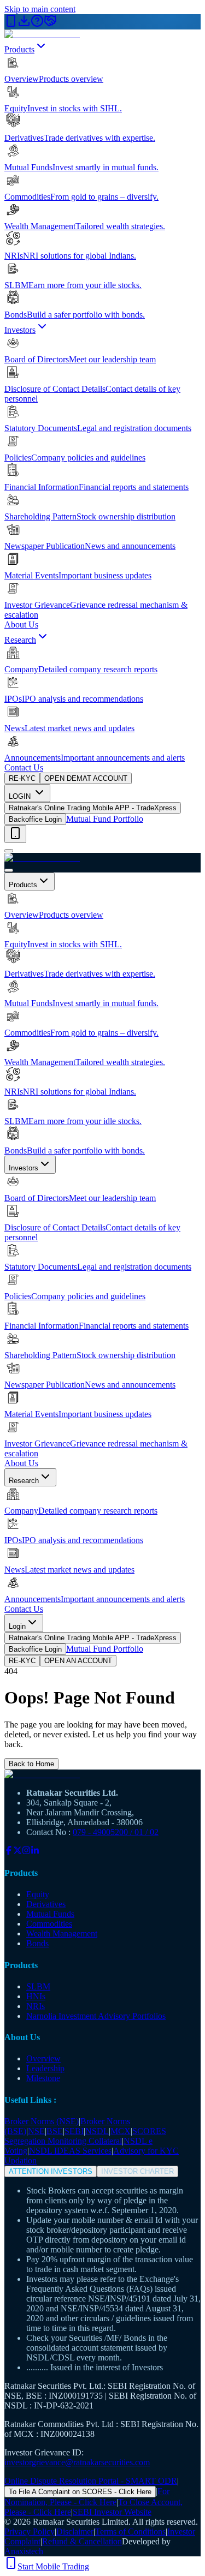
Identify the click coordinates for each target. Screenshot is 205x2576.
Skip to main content (40, 9)
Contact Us (24, 767)
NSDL (97, 2131)
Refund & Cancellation (82, 2541)
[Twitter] (17, 1852)
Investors (20, 330)
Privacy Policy (30, 2532)
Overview (43, 2058)
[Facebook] (9, 1852)
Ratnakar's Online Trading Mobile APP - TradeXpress (93, 808)
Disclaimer (75, 2532)
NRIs (36, 2006)
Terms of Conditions (130, 2532)
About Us (21, 624)
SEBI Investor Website (112, 2512)
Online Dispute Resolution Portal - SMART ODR (91, 2481)
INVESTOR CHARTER (137, 2171)
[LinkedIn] (35, 1852)
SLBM (38, 1986)
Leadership (45, 2068)
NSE (36, 2131)
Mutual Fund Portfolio (105, 819)
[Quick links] (15, 834)
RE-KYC (22, 778)
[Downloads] (24, 24)
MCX (121, 2131)
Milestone (43, 2078)
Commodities (49, 1924)
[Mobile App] (11, 24)
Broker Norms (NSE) (42, 2121)
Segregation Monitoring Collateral (63, 2141)
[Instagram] (26, 1852)
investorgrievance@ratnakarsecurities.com (77, 2462)
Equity (38, 1894)
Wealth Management (62, 1934)
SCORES (149, 2131)
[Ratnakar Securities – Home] (42, 34)
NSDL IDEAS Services (70, 2151)
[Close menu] (9, 870)
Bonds (37, 1943)
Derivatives (46, 1904)
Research (20, 640)
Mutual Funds (50, 1914)
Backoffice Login (35, 819)
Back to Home (31, 1764)
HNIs (36, 1996)
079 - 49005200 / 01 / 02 (116, 1832)
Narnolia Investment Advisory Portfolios (96, 2016)
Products (19, 49)
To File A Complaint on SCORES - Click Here (80, 2492)
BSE (55, 2131)
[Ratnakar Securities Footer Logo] (102, 1774)
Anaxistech (24, 2551)
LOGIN (21, 796)
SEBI (74, 2131)
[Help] (37, 24)
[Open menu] (9, 851)
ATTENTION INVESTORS (51, 2171)
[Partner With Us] (50, 24)
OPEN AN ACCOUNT (78, 1661)
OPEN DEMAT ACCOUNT (86, 778)
